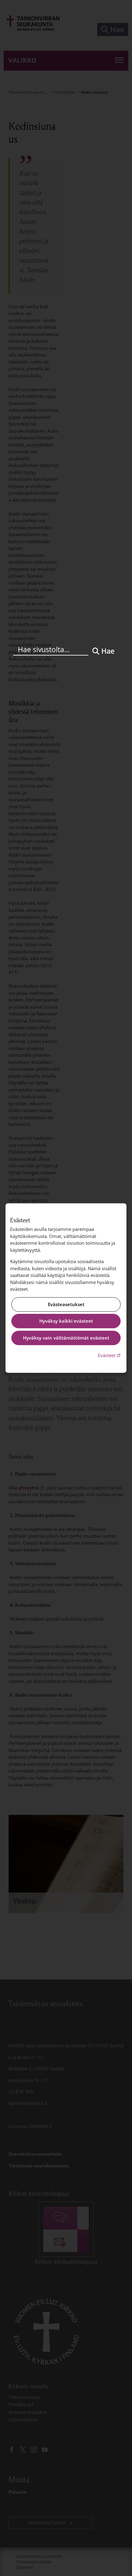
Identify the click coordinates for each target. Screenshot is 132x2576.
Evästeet (110, 1355)
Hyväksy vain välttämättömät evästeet (66, 1338)
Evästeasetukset (66, 1304)
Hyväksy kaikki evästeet (66, 1321)
